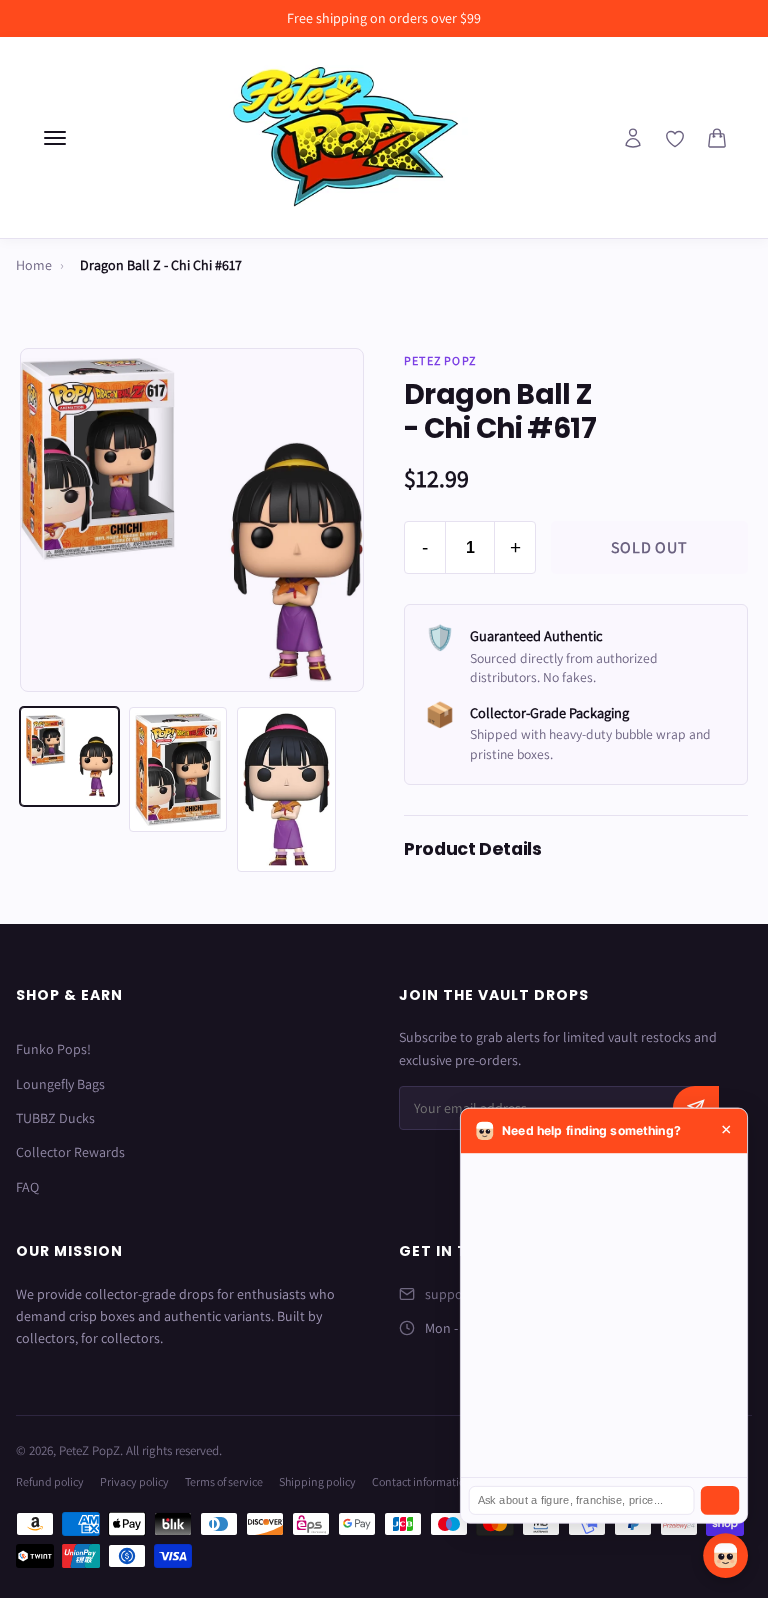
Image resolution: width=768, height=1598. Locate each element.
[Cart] (717, 138)
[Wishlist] (675, 139)
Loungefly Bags (60, 1084)
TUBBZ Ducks (55, 1118)
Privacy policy (134, 1481)
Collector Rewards (70, 1152)
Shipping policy (317, 1481)
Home (34, 265)
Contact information (422, 1481)
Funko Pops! (53, 1049)
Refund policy (50, 1481)
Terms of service (224, 1481)
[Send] (720, 1500)
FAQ (27, 1187)
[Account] (633, 138)
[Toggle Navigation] (55, 138)
